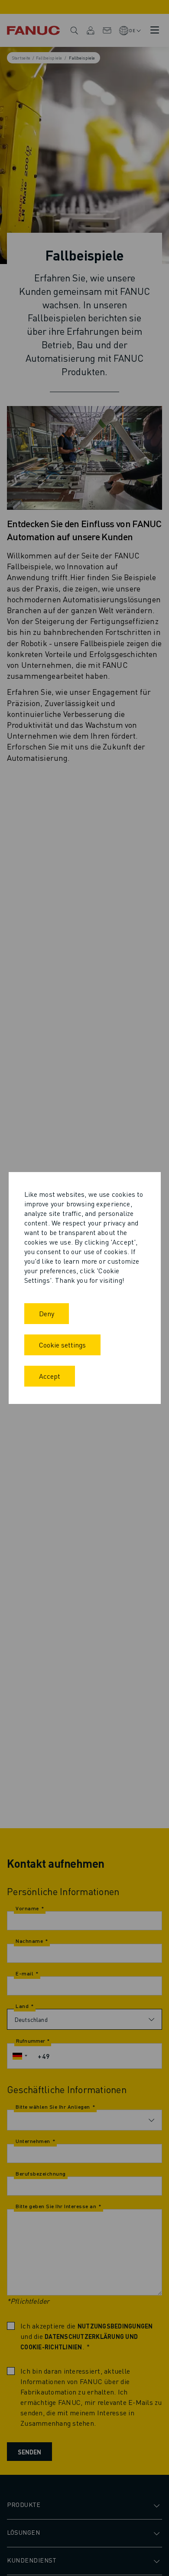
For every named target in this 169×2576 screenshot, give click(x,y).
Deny (47, 1313)
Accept (50, 1376)
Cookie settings (62, 1345)
